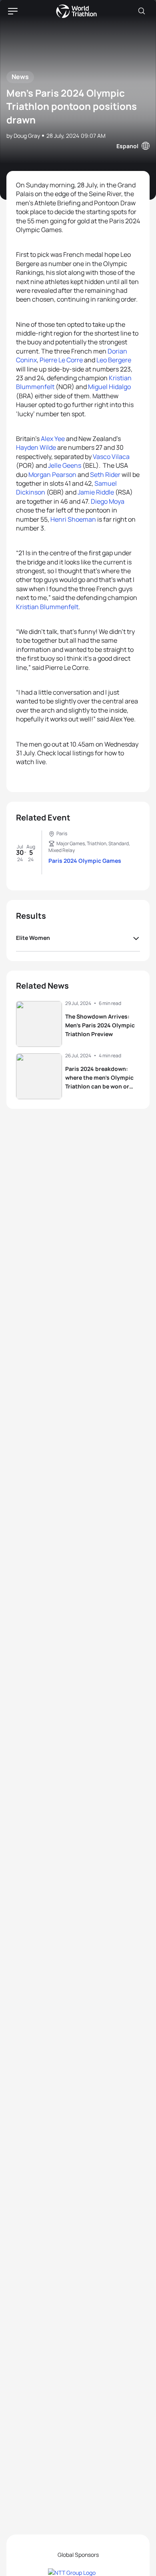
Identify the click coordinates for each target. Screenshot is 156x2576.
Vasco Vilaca (111, 457)
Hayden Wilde (36, 447)
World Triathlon (76, 11)
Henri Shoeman (73, 519)
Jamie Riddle (96, 492)
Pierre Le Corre (61, 360)
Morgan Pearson (52, 475)
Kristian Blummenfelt (47, 607)
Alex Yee (53, 439)
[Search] (142, 11)
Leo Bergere (114, 360)
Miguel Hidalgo (109, 387)
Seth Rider (105, 475)
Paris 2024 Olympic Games (85, 861)
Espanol (127, 146)
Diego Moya (108, 501)
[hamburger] (13, 11)
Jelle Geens (65, 465)
